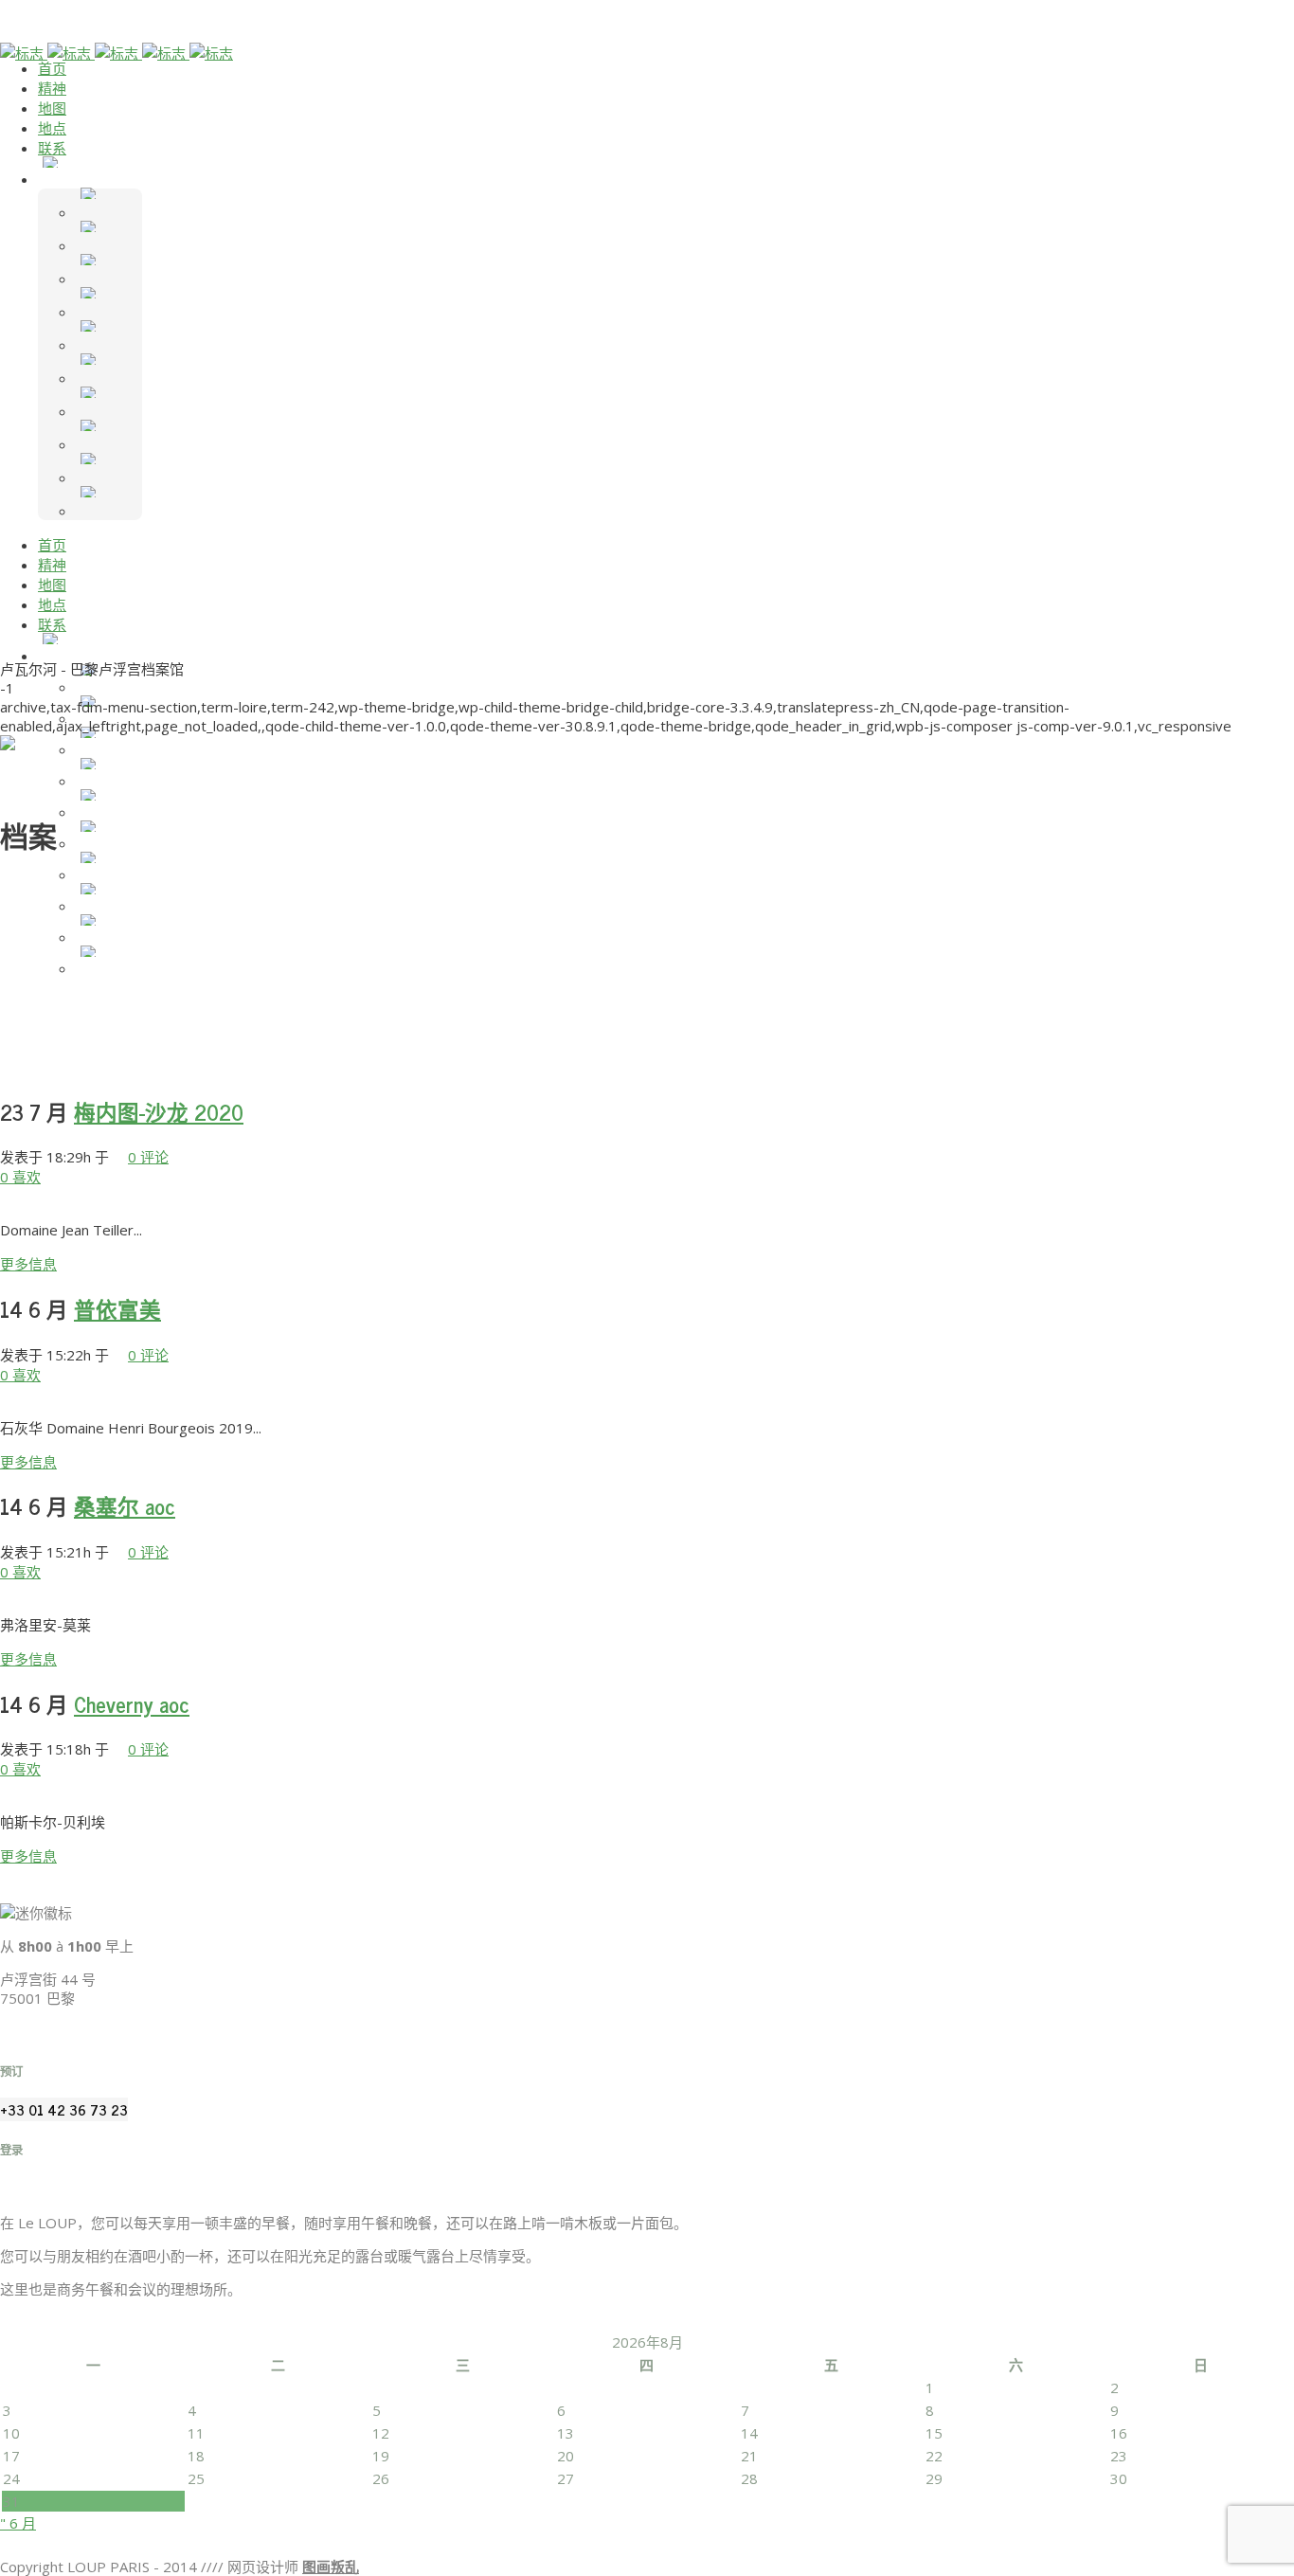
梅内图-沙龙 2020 (159, 1112)
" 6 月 (18, 2523)
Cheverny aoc (132, 1704)
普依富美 (117, 1309)
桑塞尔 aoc (125, 1506)
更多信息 (28, 1264)
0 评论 (148, 1157)
